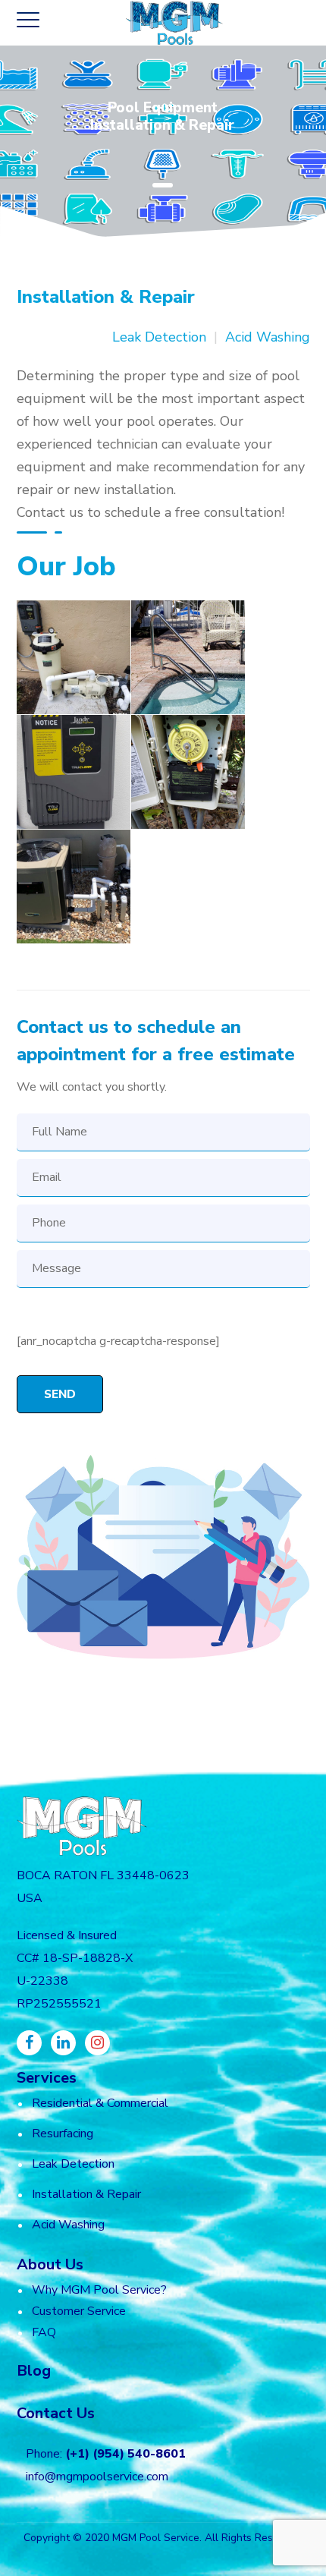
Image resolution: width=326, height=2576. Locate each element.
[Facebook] (29, 2043)
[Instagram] (97, 2043)
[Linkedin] (63, 2043)
